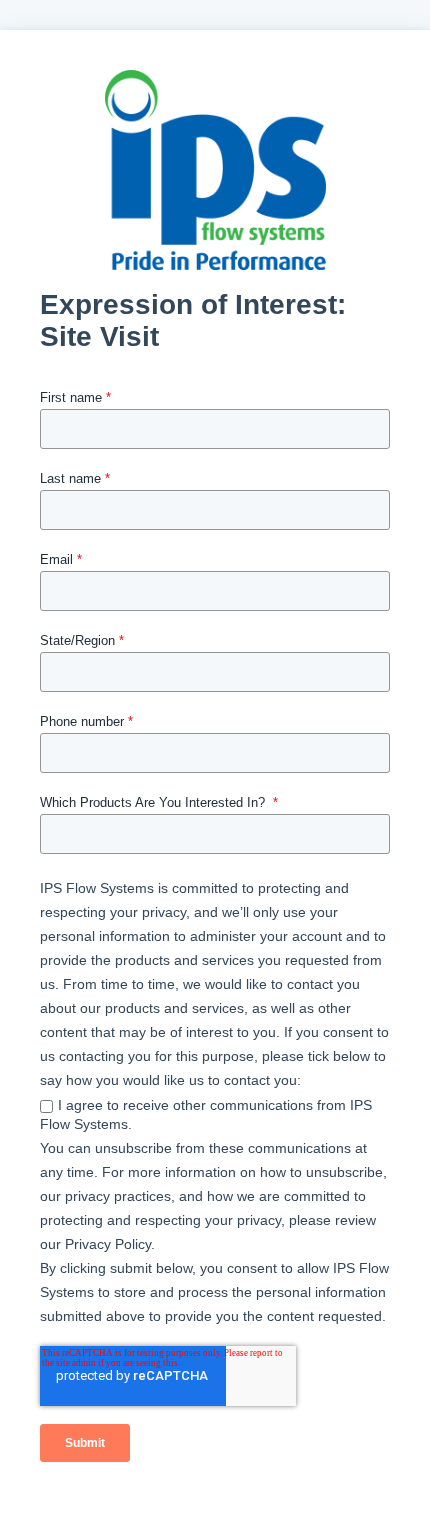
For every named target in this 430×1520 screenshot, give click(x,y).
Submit (85, 1443)
